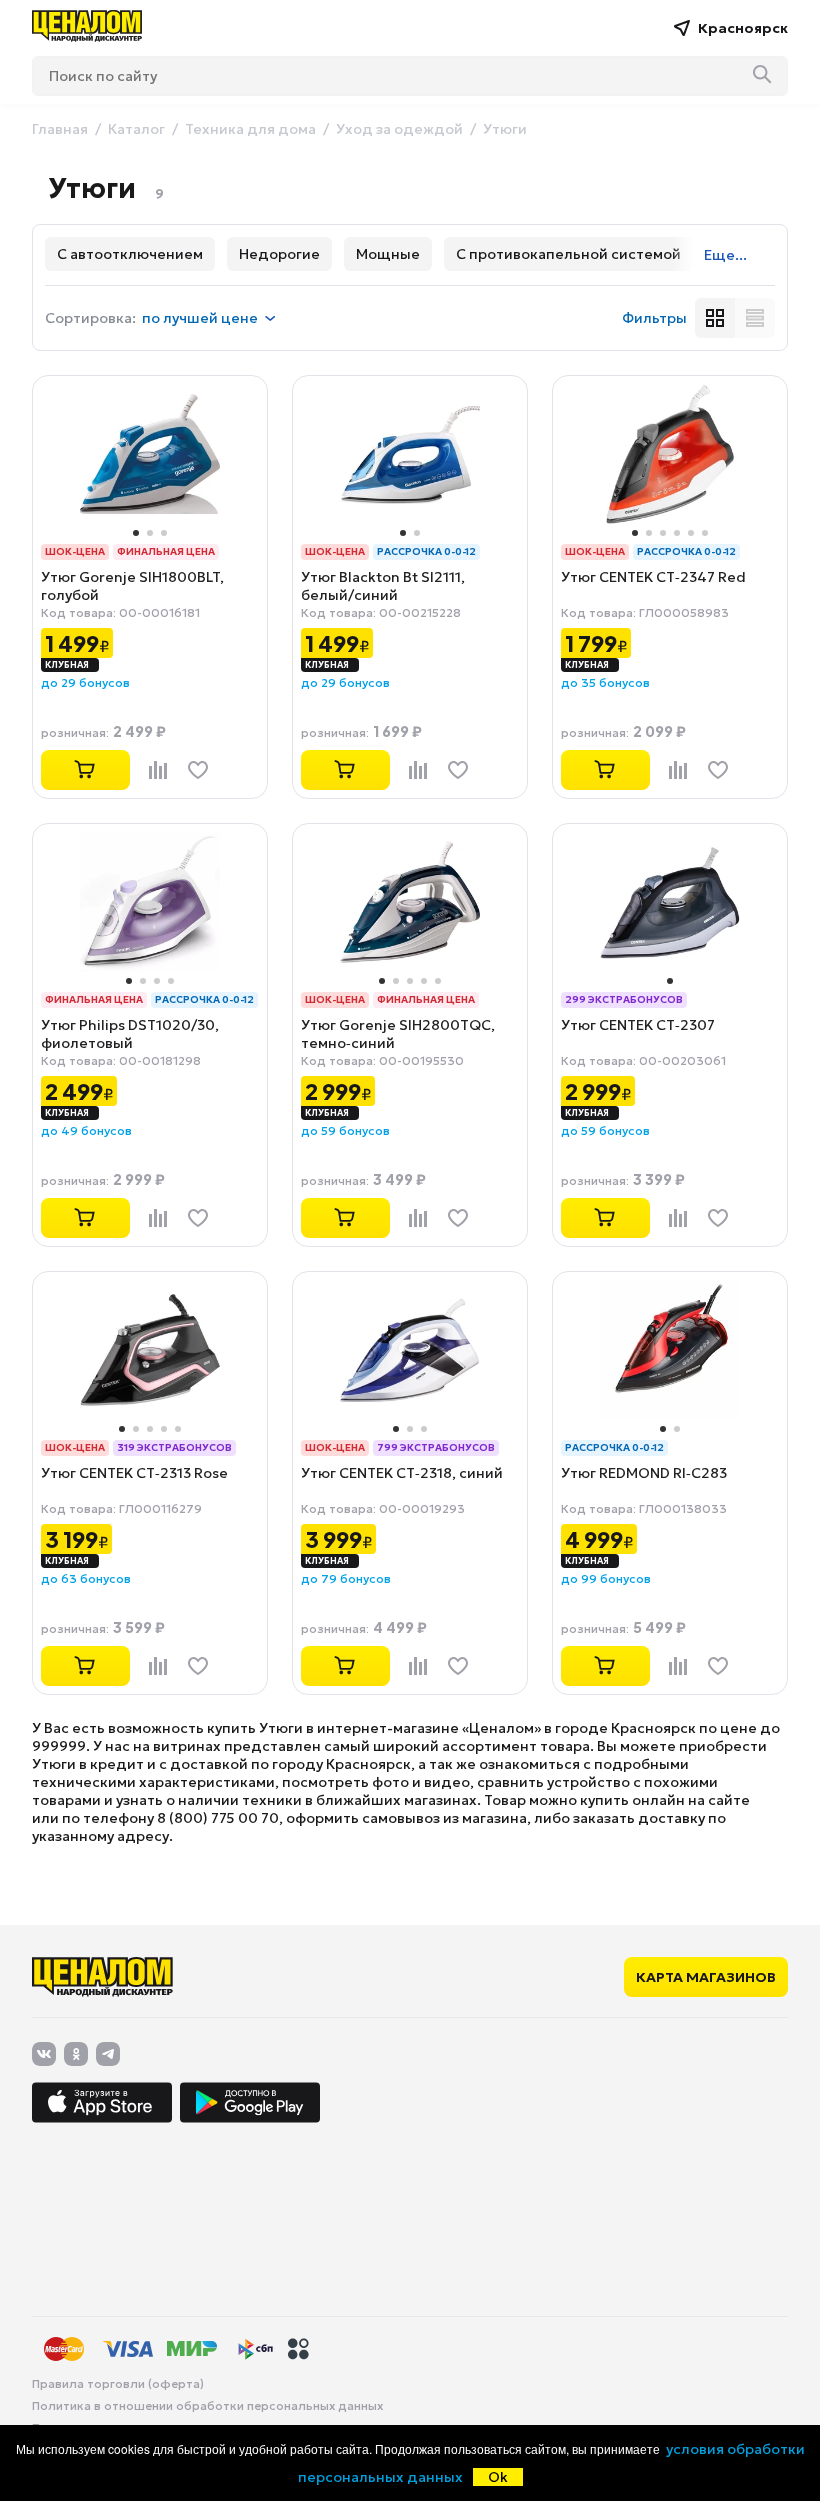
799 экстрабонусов (436, 1447)
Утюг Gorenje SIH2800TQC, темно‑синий (398, 1033)
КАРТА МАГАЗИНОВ (706, 1977)
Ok (498, 2477)
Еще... (725, 255)
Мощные (388, 254)
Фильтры (654, 318)
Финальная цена (166, 551)
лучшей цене (200, 318)
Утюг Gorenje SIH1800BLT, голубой (132, 585)
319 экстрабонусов (174, 1447)
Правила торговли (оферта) (118, 2384)
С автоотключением (130, 254)
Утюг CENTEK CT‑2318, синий (402, 1473)
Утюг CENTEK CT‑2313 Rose (134, 1473)
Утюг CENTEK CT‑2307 (638, 1025)
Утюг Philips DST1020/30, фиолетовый (130, 1033)
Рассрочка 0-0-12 (426, 551)
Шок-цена (75, 551)
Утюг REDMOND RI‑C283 (644, 1473)
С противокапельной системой (568, 254)
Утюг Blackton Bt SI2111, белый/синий (383, 585)
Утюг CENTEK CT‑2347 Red (653, 577)
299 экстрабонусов (624, 999)
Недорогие (279, 254)
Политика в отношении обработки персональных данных (207, 2406)
